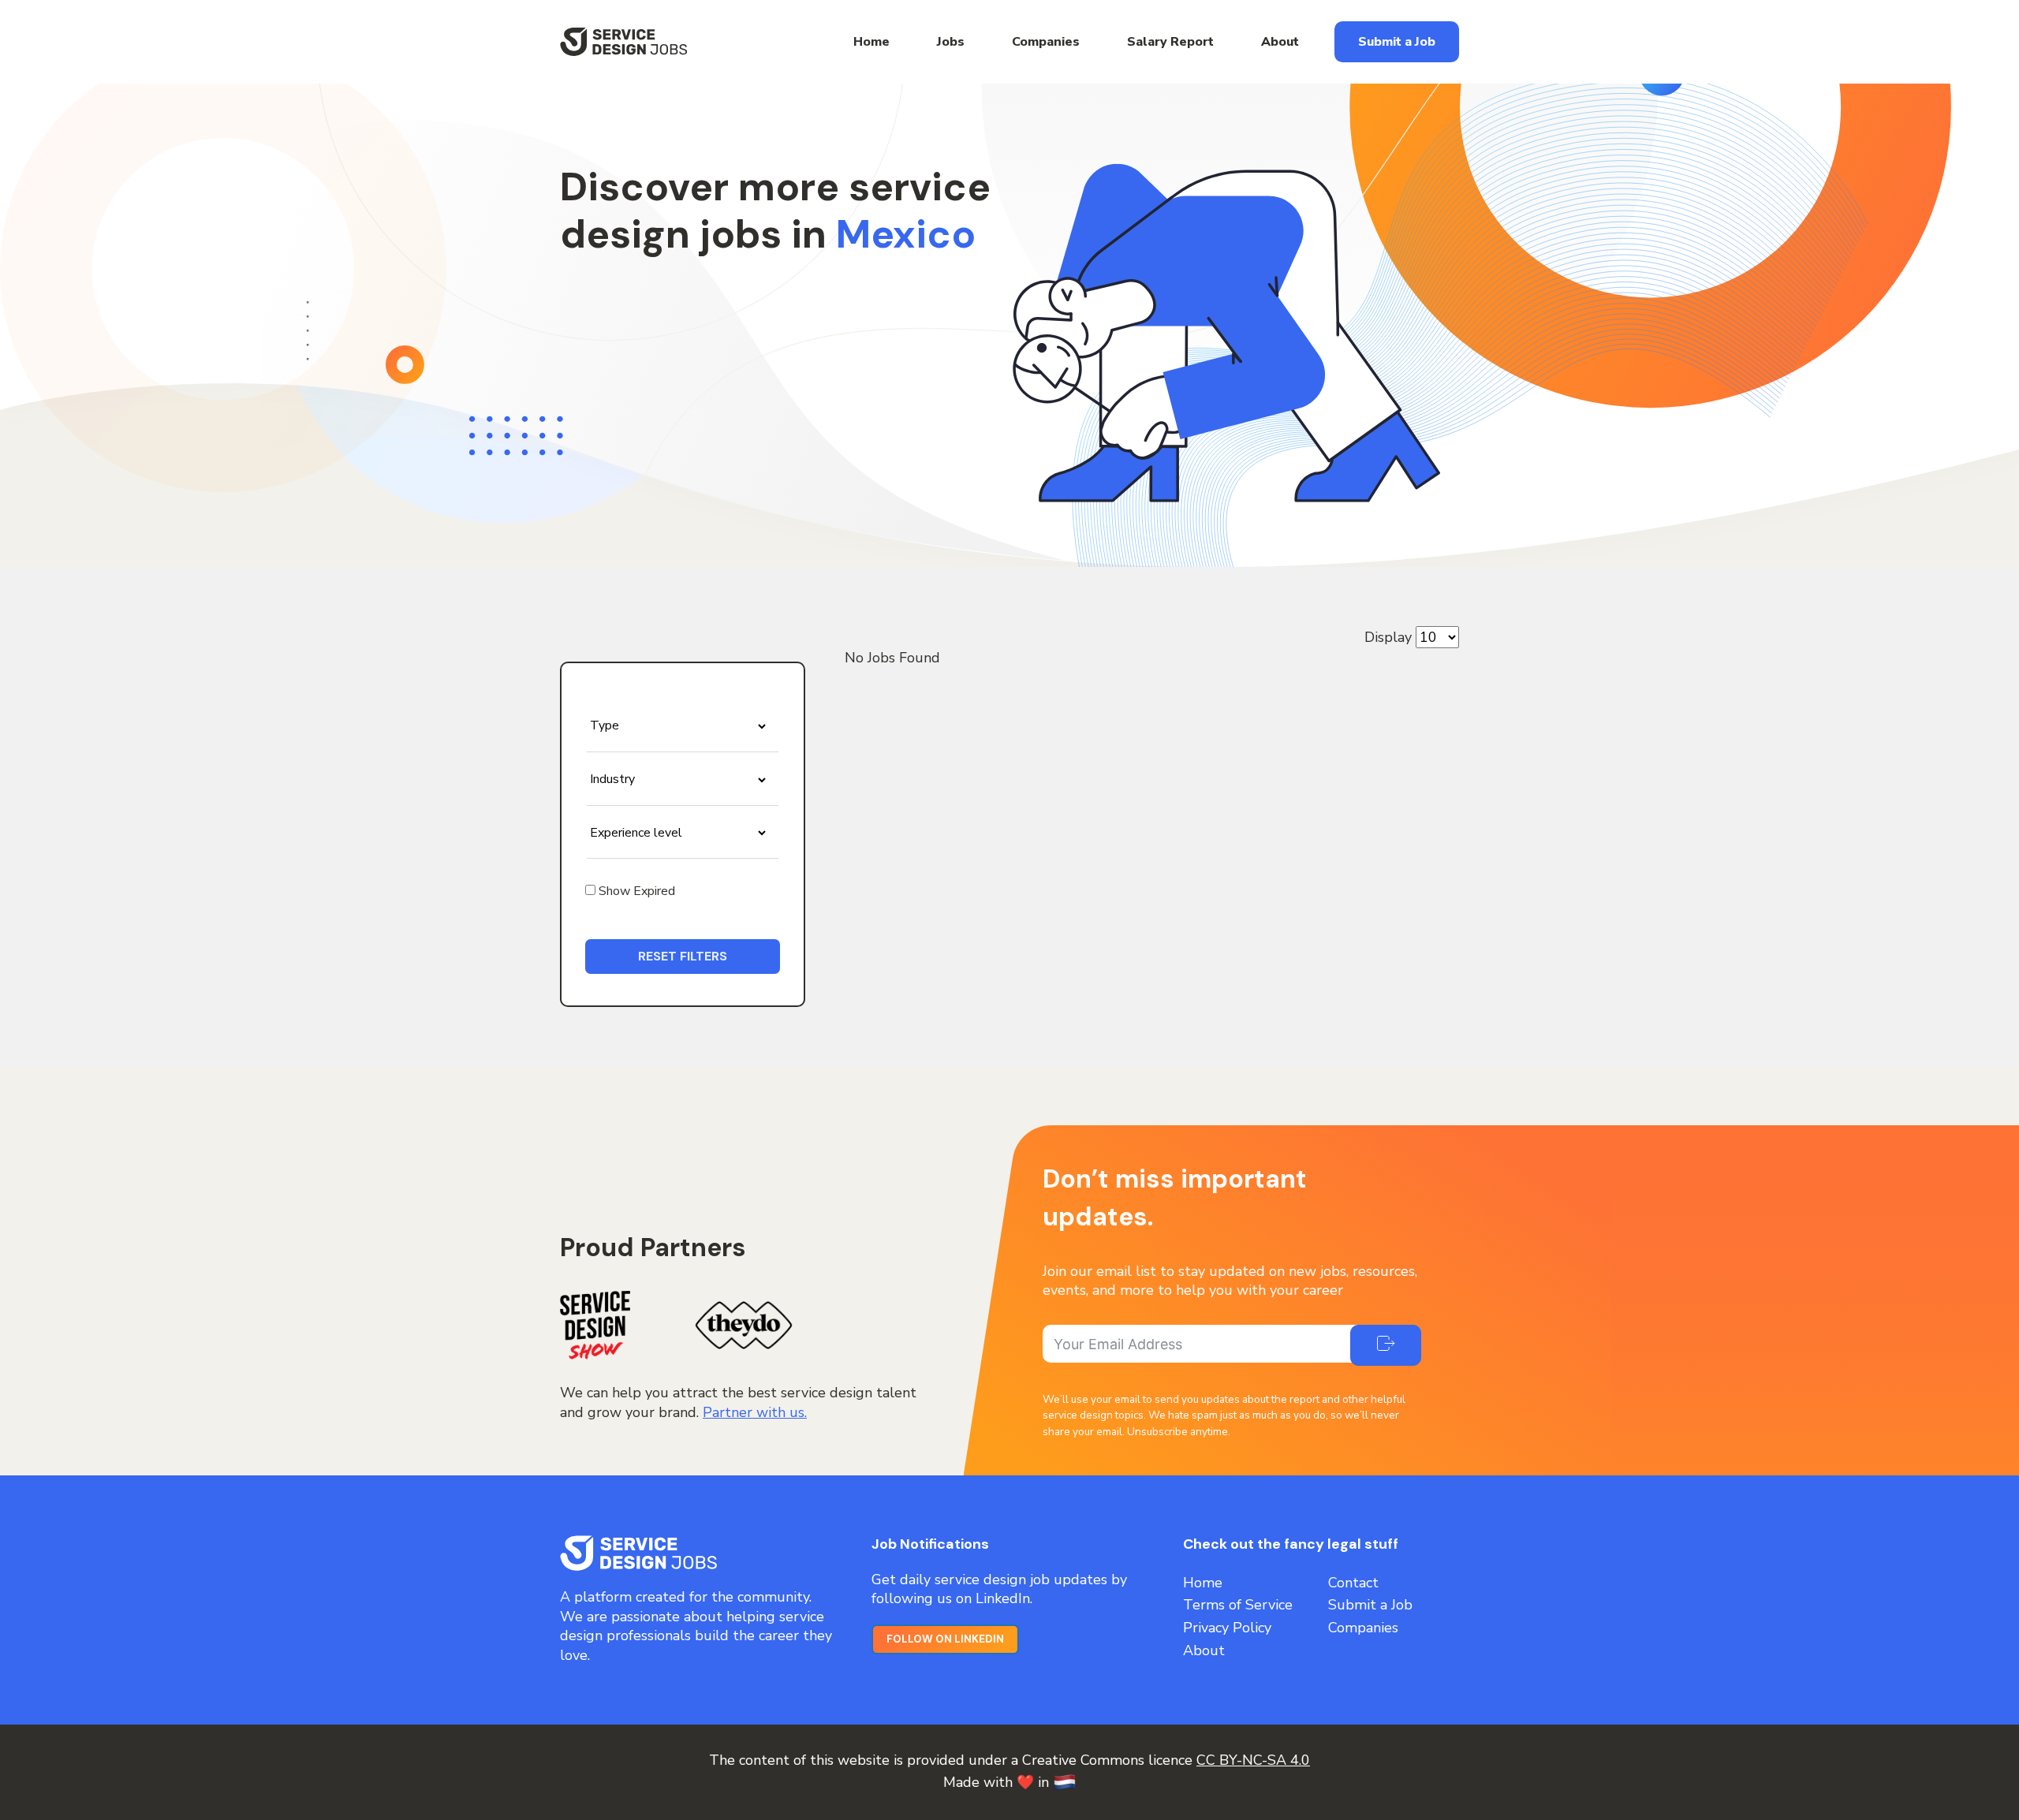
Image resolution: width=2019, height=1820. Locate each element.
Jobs (951, 42)
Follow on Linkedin (945, 1639)
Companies (1046, 42)
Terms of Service (1238, 1605)
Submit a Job (1397, 42)
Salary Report (1170, 42)
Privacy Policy (1227, 1628)
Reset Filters (683, 956)
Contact (1353, 1583)
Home (871, 42)
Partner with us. (755, 1412)
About (1280, 42)
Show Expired (635, 891)
